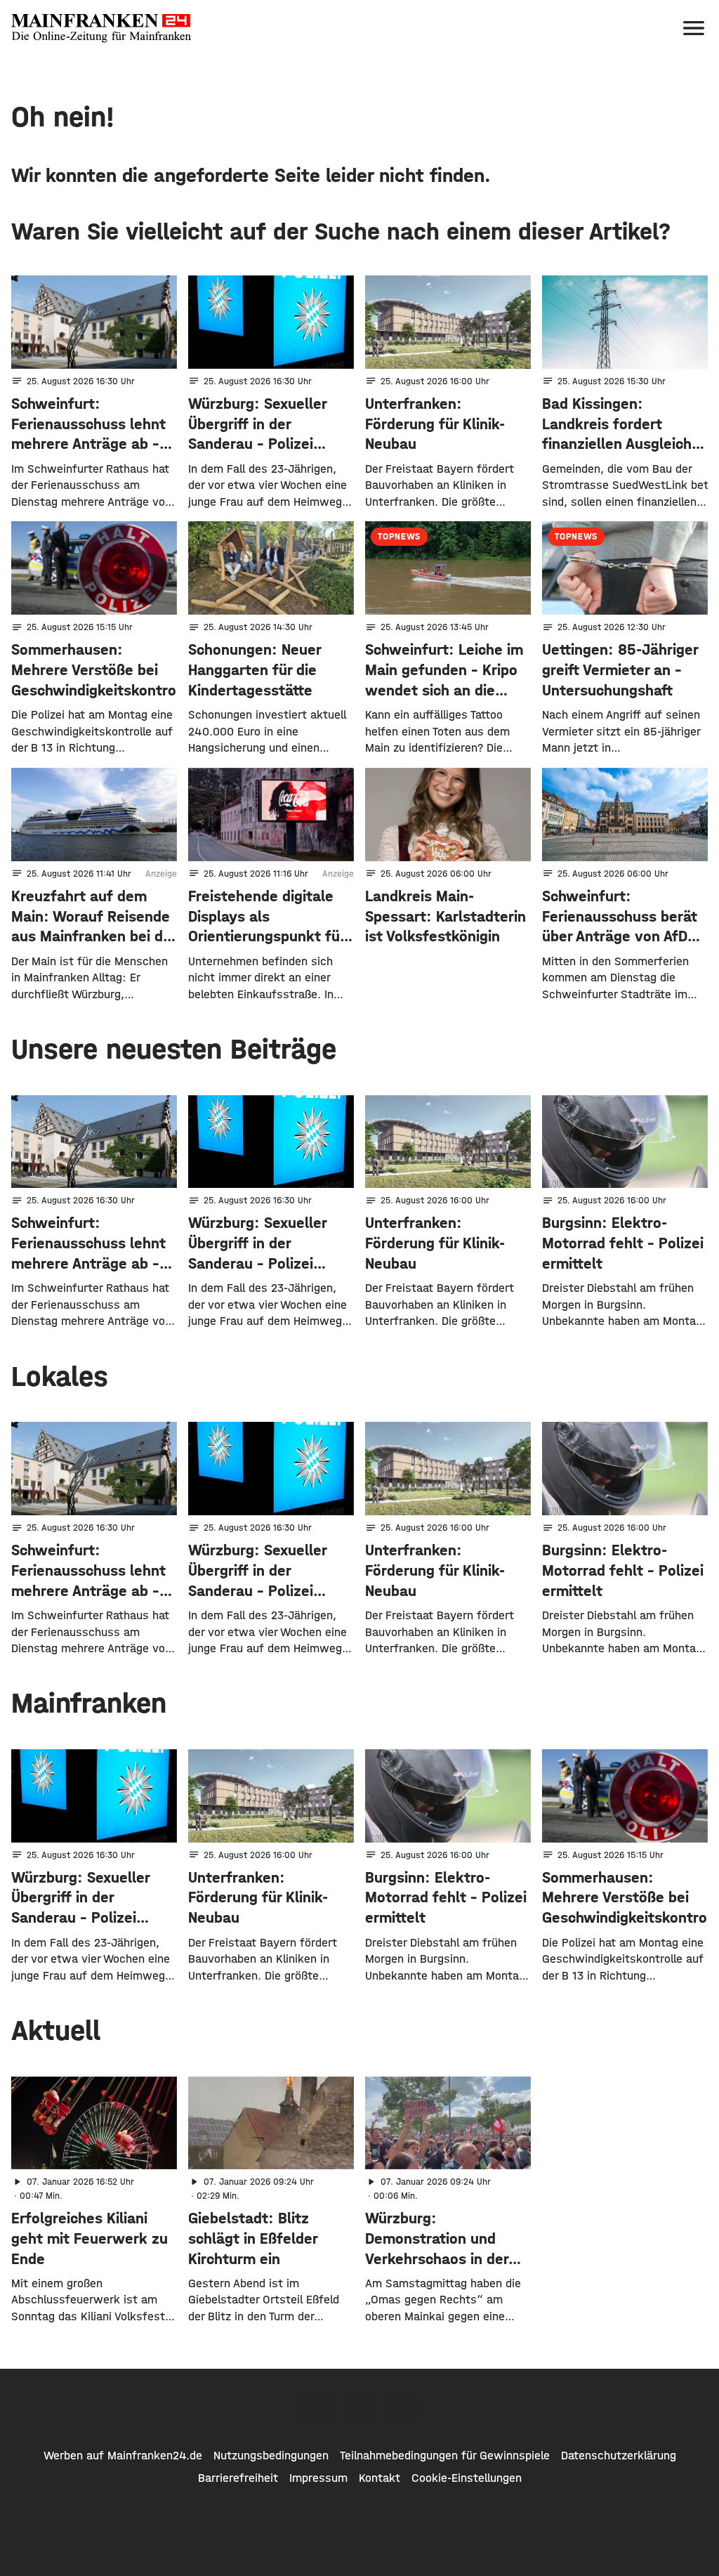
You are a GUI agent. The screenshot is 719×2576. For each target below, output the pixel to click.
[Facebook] (317, 2408)
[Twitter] (359, 2408)
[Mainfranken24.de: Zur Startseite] (101, 28)
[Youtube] (402, 2408)
